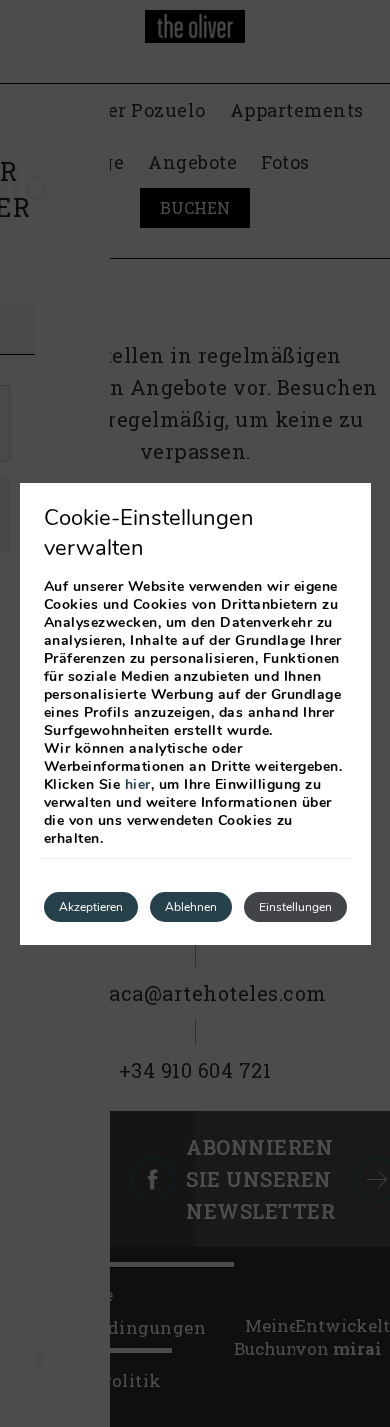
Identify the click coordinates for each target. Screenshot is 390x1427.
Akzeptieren (91, 907)
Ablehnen (191, 907)
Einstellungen (295, 907)
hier (138, 784)
